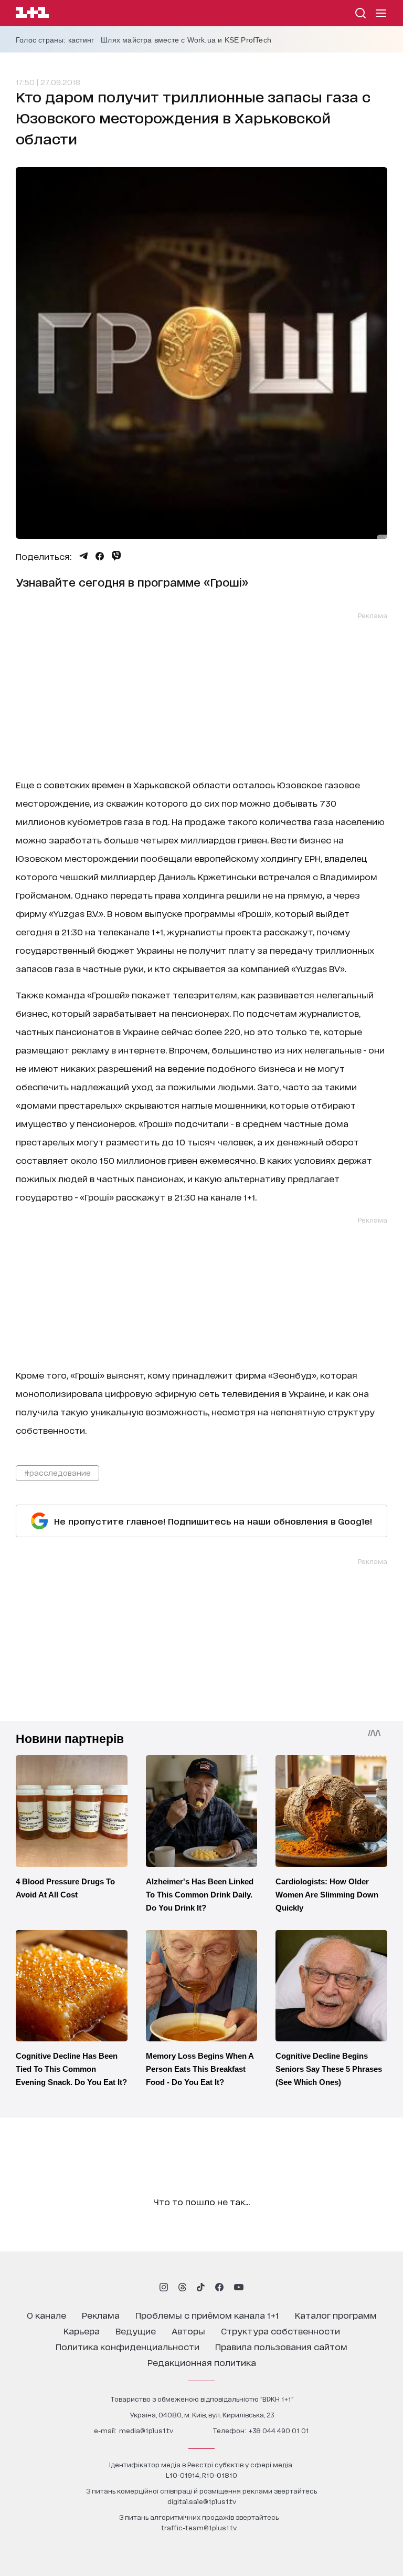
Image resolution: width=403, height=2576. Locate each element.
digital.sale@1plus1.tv (202, 2501)
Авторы (188, 2330)
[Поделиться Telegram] (83, 556)
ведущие (136, 2330)
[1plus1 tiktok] (200, 2287)
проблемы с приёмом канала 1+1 (207, 2315)
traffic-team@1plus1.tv (199, 2527)
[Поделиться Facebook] (100, 556)
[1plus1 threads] (182, 2287)
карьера (82, 2330)
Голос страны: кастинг (55, 40)
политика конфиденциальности (128, 2346)
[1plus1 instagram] (164, 2287)
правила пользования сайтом (281, 2346)
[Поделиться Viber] (116, 556)
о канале (46, 2315)
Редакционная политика (202, 2362)
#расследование (57, 1472)
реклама (101, 2315)
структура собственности (280, 2330)
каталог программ (336, 2315)
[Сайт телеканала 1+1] (32, 14)
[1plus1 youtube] (239, 2287)
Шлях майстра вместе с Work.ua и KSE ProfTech (186, 40)
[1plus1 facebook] (219, 2287)
